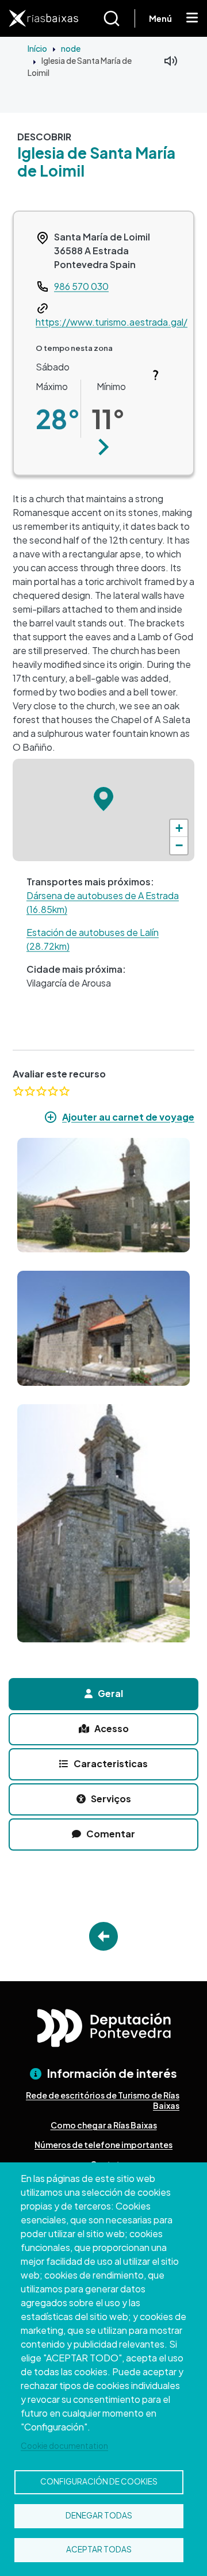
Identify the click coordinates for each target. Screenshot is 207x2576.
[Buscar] (119, 18)
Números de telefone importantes (103, 2145)
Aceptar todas (99, 2549)
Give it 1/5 (18, 1091)
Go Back (103, 1936)
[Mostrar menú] (192, 18)
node (71, 48)
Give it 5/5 (64, 1091)
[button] (104, 447)
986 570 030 (81, 286)
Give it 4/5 (53, 1091)
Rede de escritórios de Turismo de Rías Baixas (103, 2100)
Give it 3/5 (41, 1091)
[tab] (103, 1694)
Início (37, 48)
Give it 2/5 (30, 1091)
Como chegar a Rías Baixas (104, 2125)
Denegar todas (99, 2515)
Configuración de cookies (99, 2481)
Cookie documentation (64, 2446)
